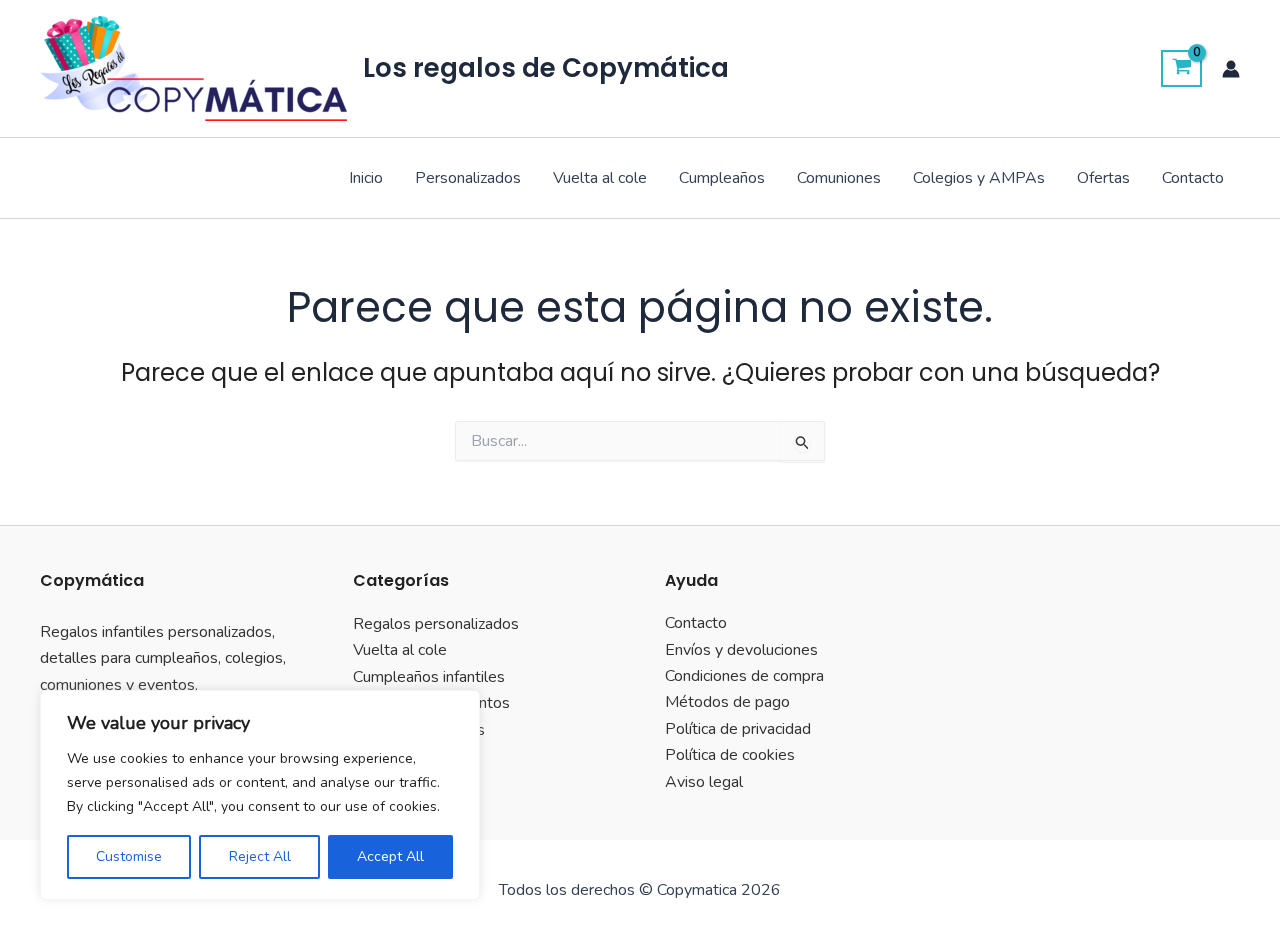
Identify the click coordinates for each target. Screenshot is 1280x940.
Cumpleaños (722, 178)
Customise (129, 856)
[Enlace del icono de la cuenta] (1231, 69)
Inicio (366, 178)
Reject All (260, 856)
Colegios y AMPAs (979, 178)
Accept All (390, 856)
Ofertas (1103, 178)
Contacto (1193, 178)
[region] (260, 795)
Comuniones (839, 178)
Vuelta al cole (600, 178)
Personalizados (468, 178)
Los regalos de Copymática (546, 68)
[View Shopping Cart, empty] (1181, 69)
